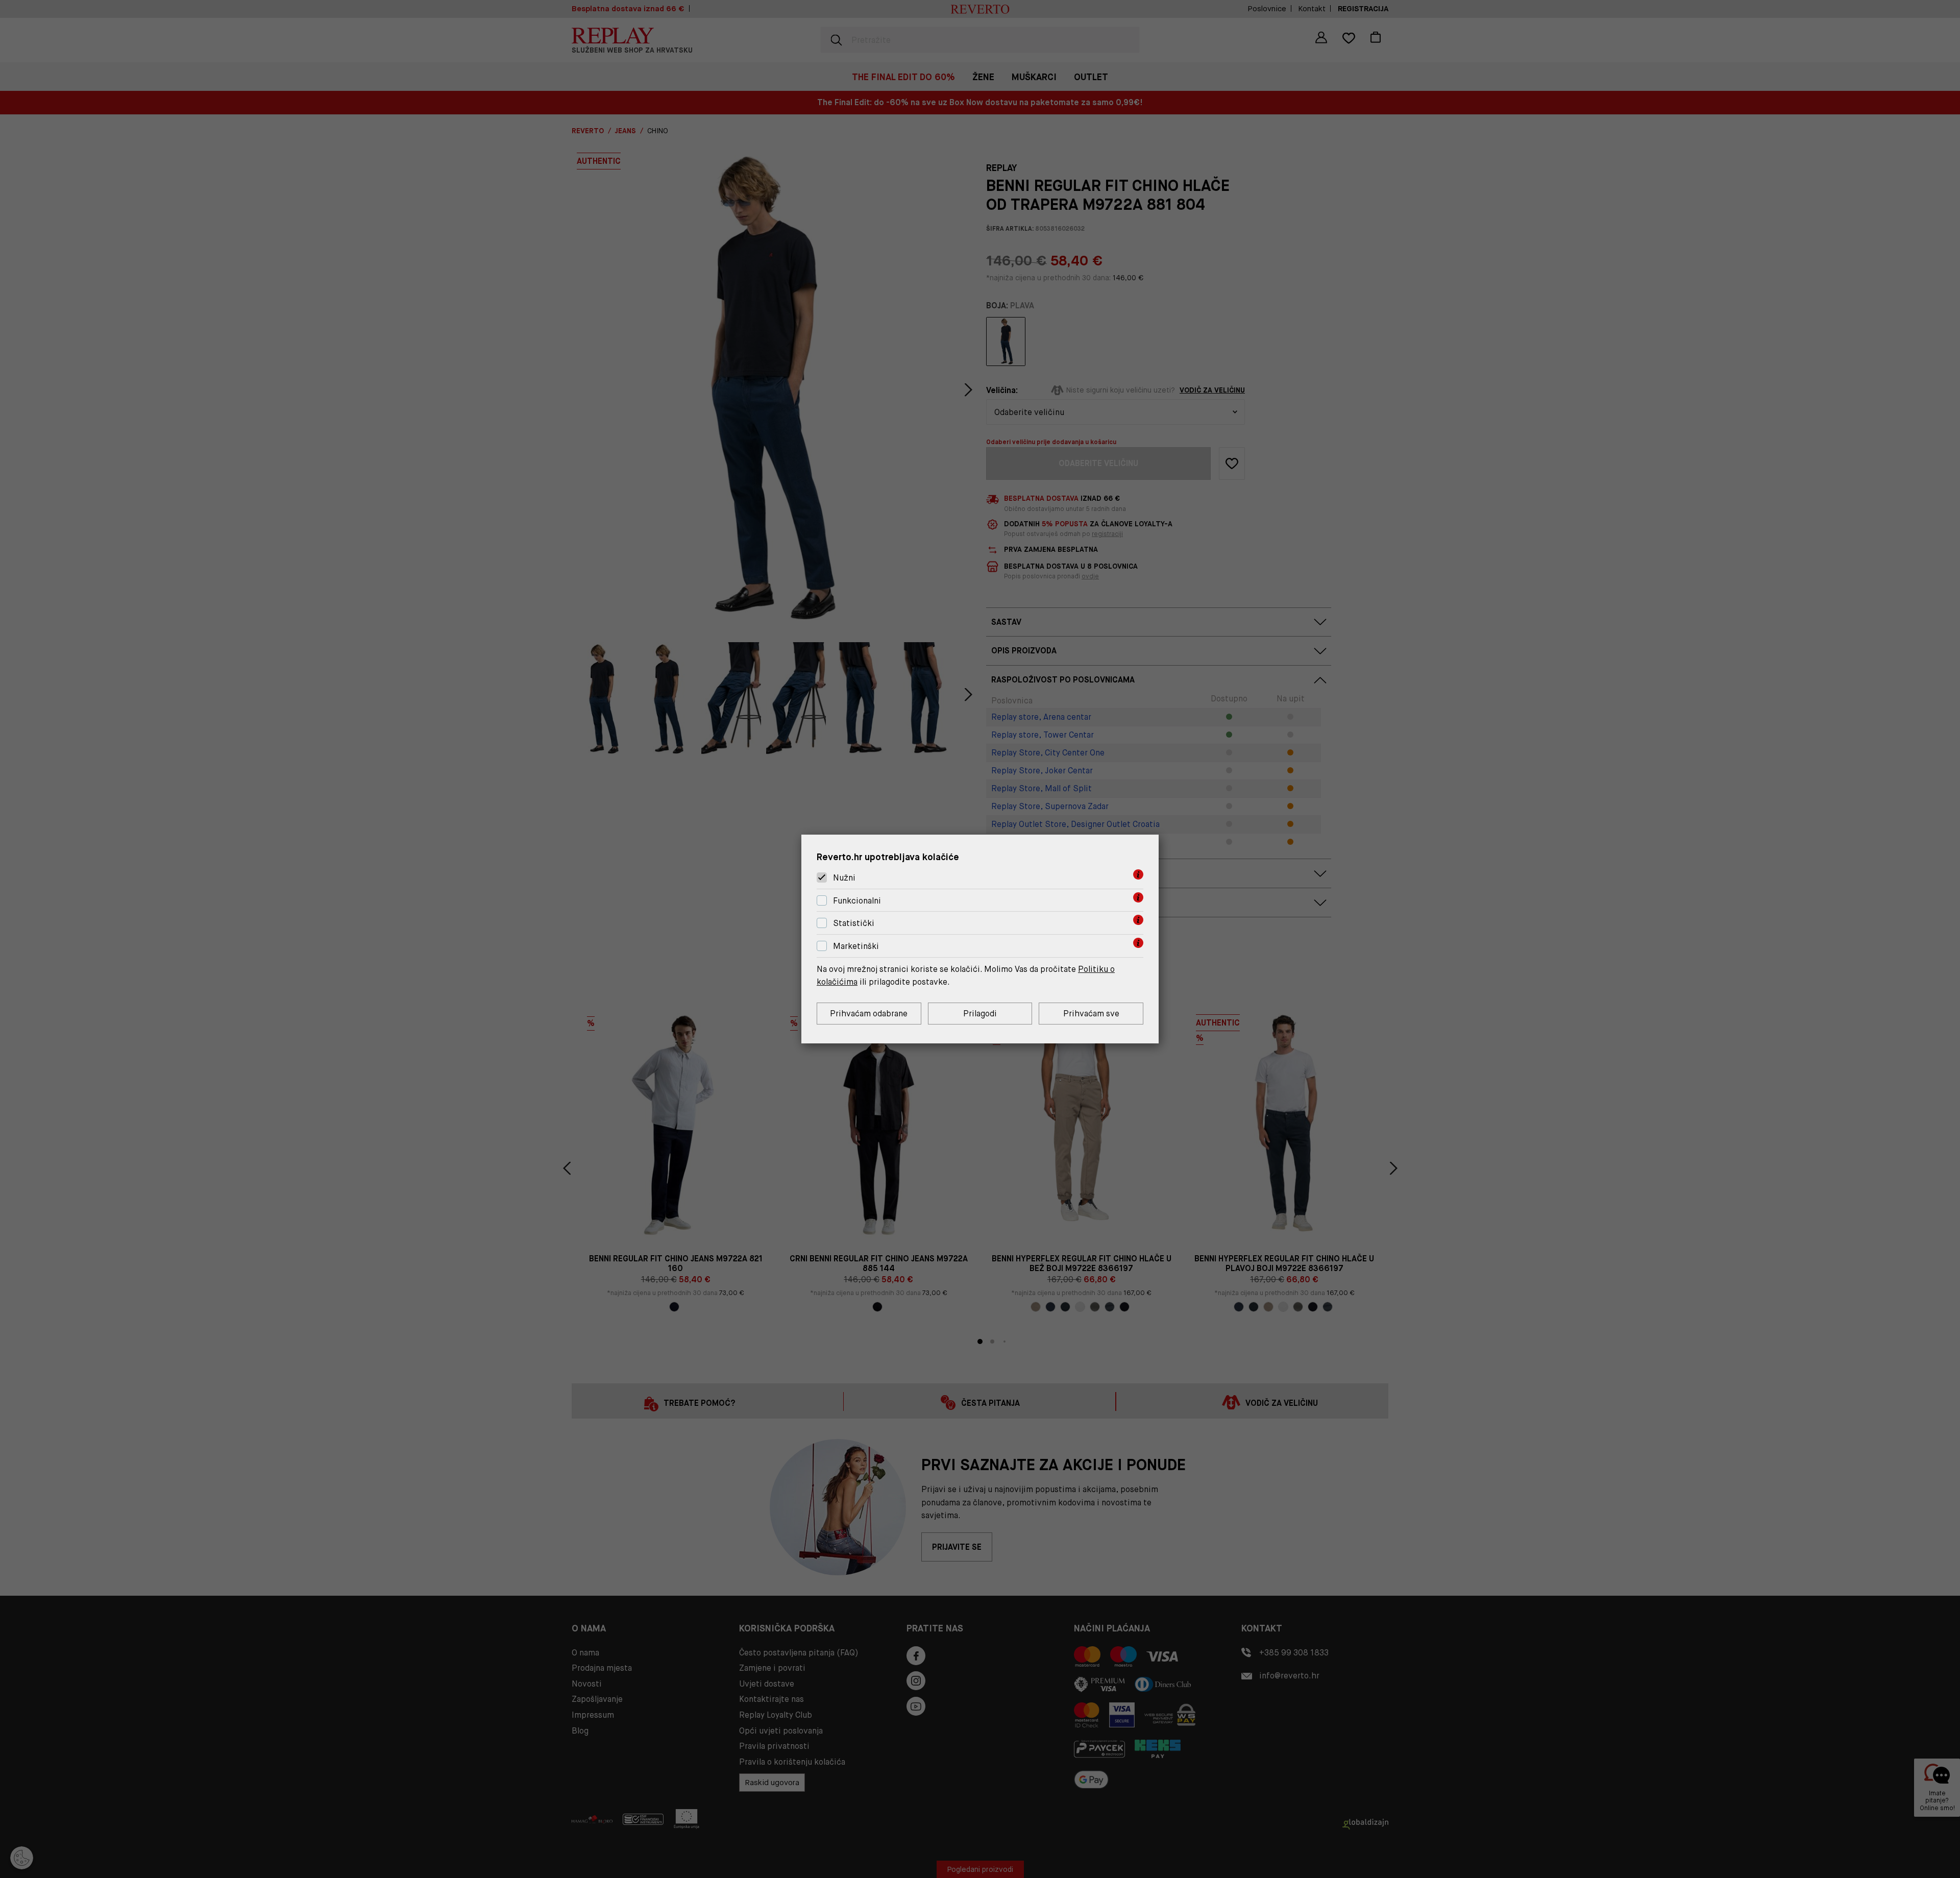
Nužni (844, 878)
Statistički (854, 924)
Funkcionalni (857, 901)
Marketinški (856, 946)
